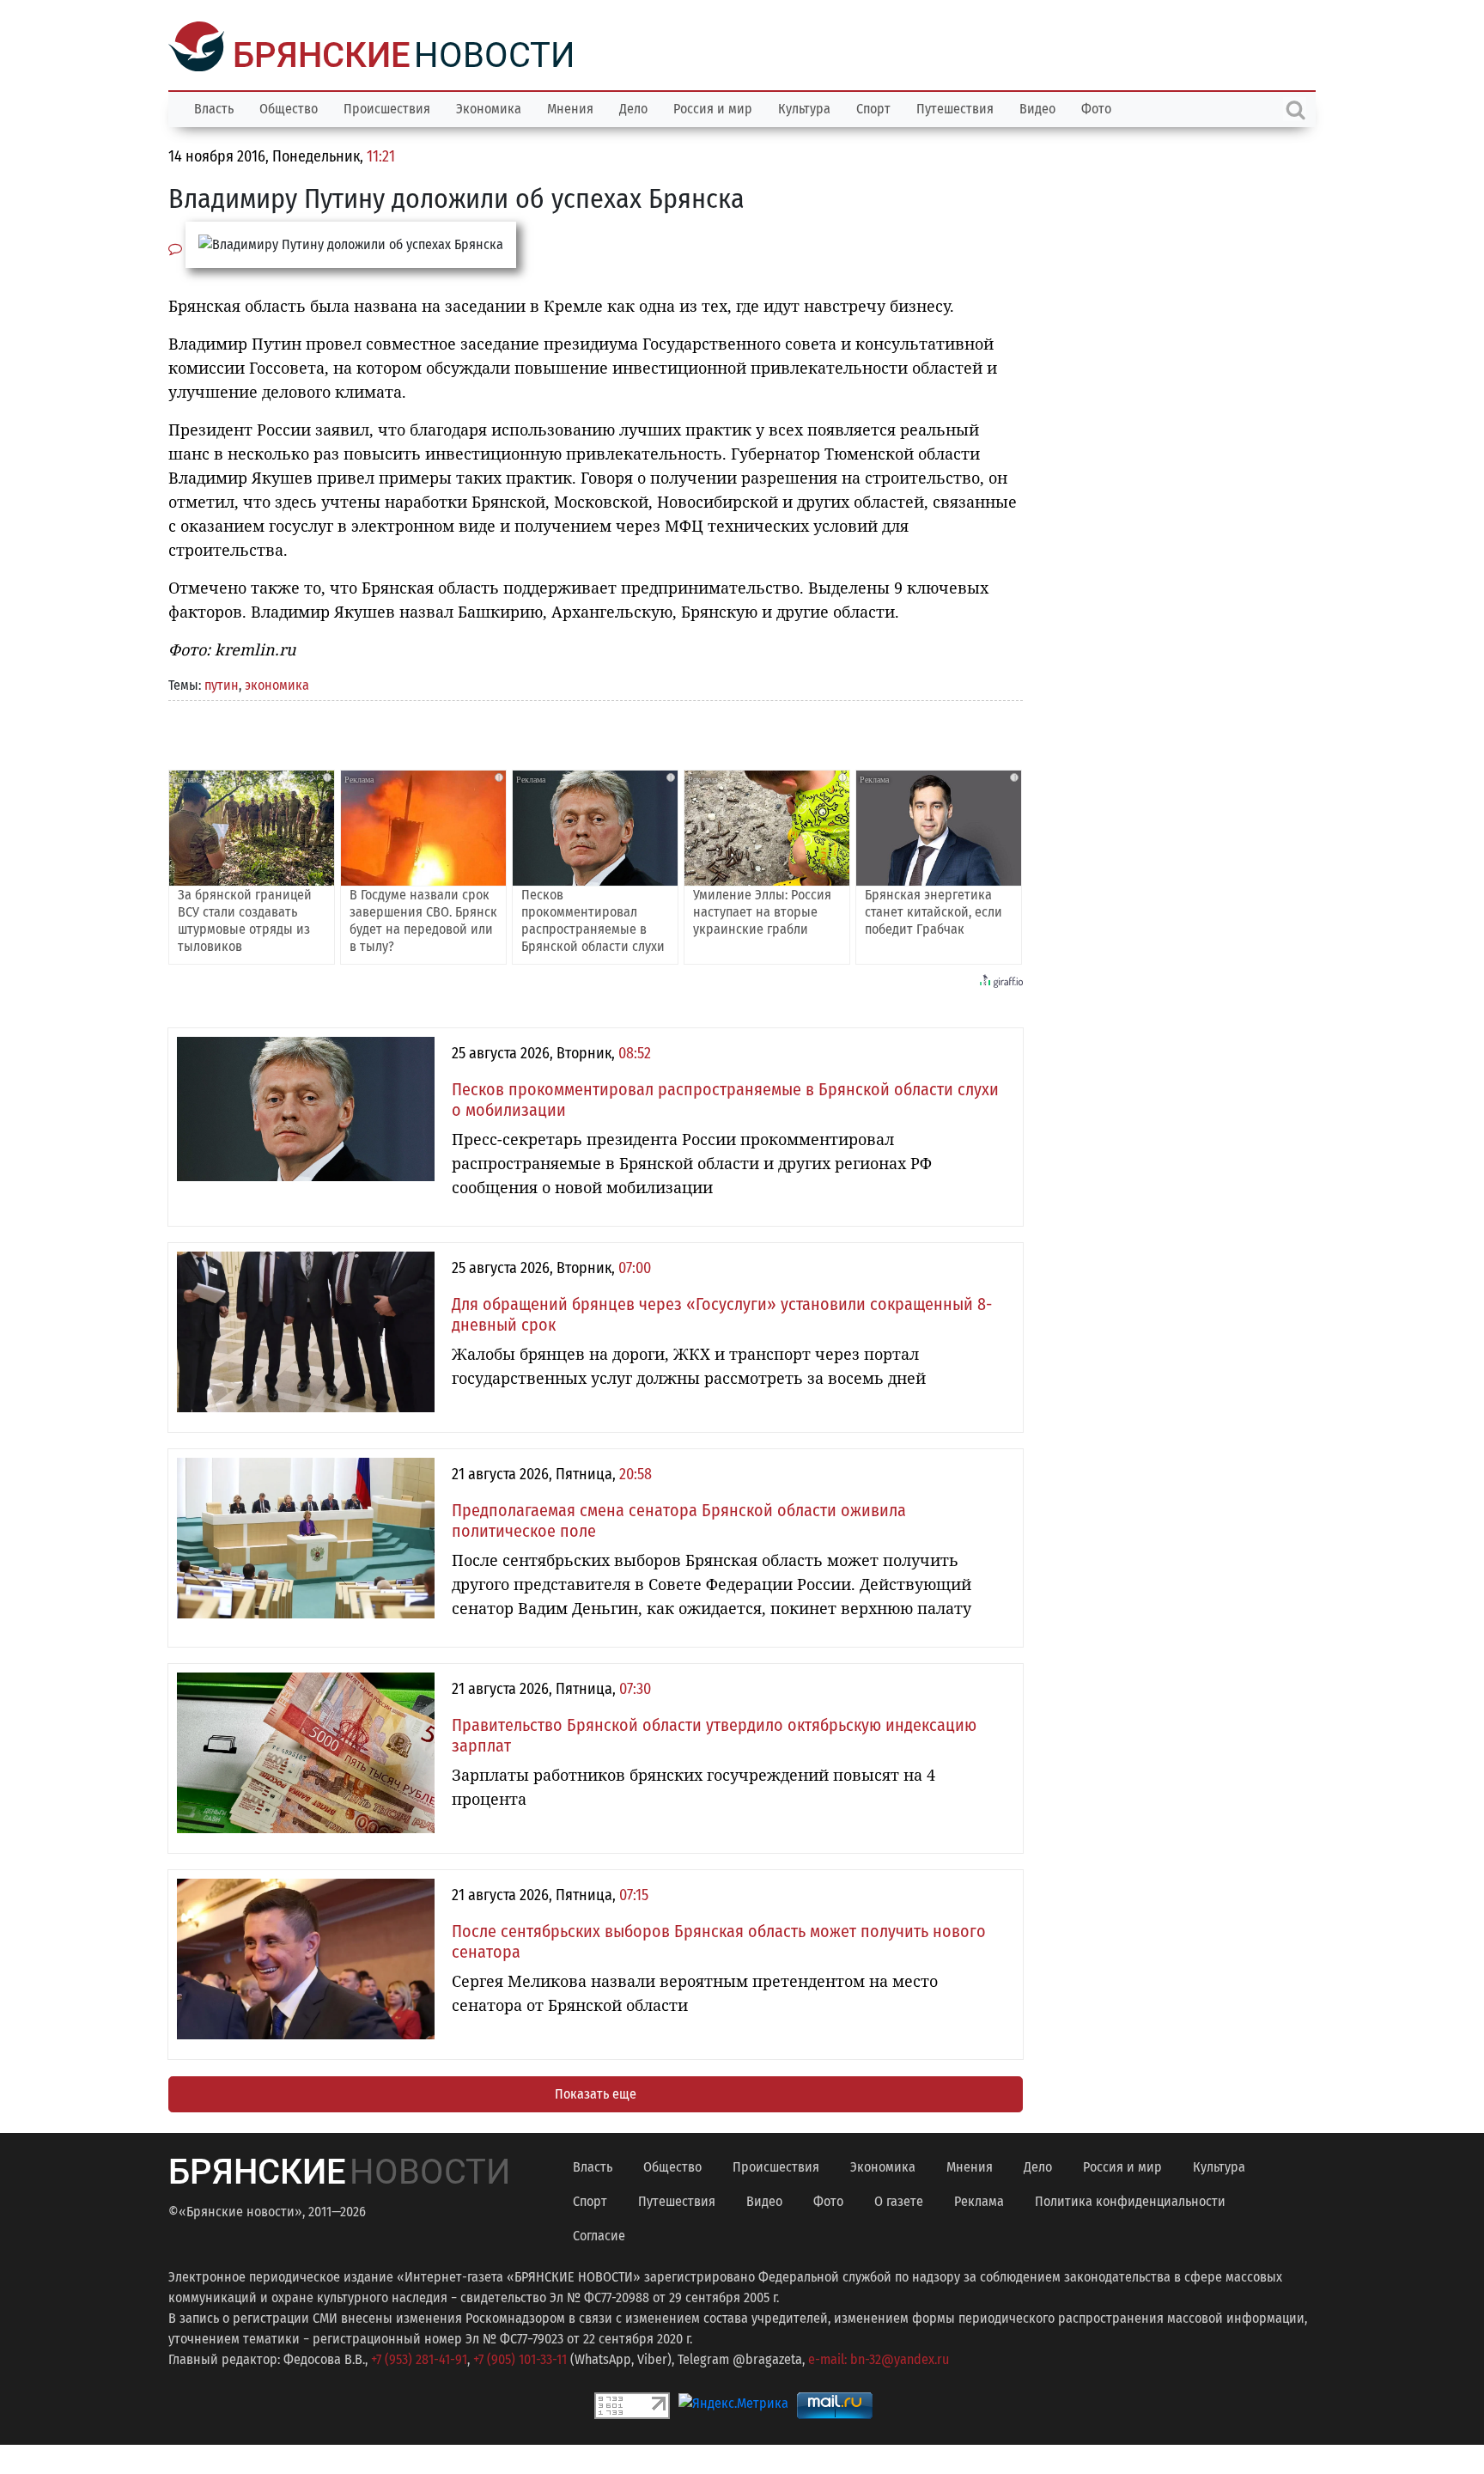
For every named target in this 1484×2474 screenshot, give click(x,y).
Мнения (570, 107)
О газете (899, 2200)
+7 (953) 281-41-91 (419, 2358)
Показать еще (596, 2092)
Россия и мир (713, 107)
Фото (1096, 107)
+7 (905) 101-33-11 (520, 2358)
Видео (1037, 107)
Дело (633, 107)
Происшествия (387, 107)
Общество (289, 107)
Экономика (489, 107)
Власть (214, 107)
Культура (804, 107)
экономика (277, 683)
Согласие (599, 2234)
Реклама (979, 2200)
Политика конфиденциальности (1130, 2200)
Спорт (873, 107)
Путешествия (955, 107)
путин (222, 683)
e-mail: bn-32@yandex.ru (879, 2358)
